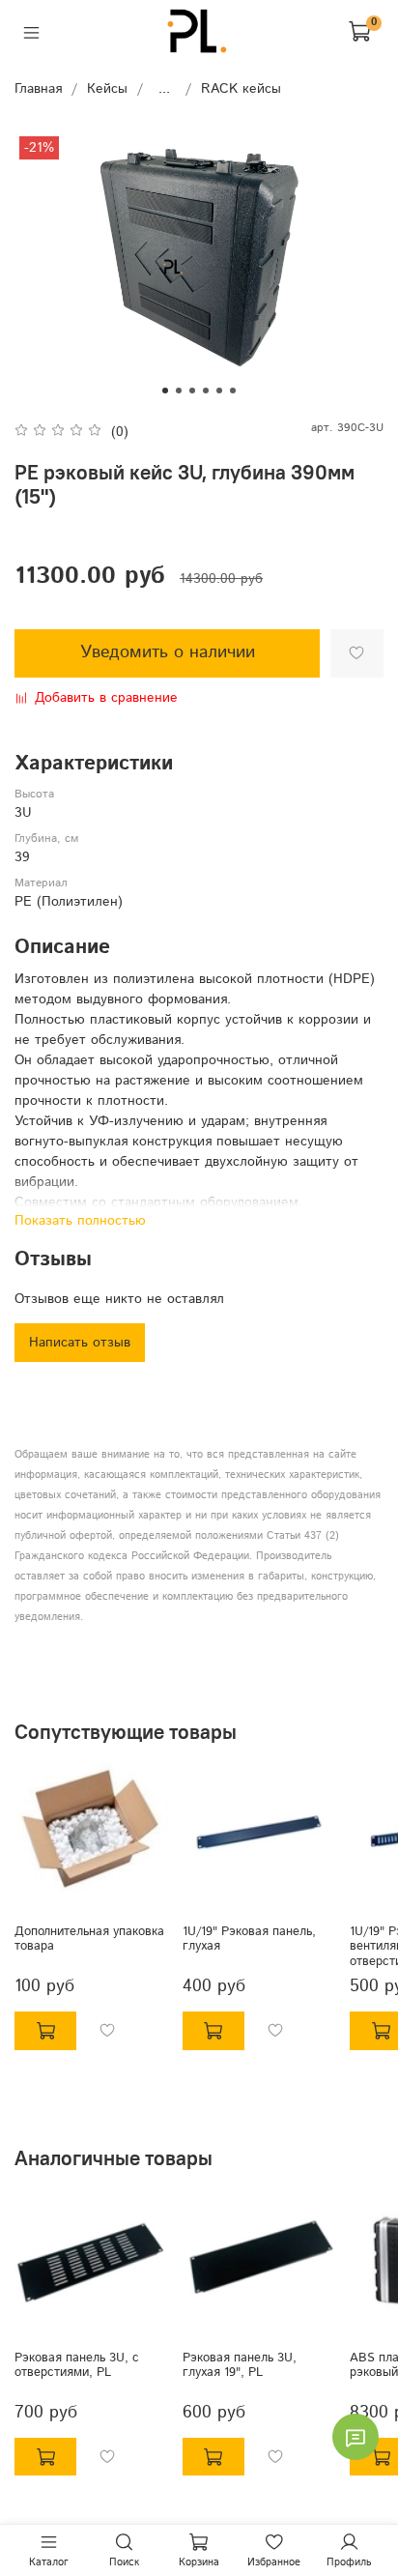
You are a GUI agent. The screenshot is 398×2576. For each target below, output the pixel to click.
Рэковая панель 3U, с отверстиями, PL (77, 2364)
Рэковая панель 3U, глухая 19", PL (240, 2364)
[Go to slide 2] (179, 391)
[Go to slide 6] (233, 391)
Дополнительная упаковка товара (89, 1939)
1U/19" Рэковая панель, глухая (249, 1939)
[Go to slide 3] (192, 391)
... (164, 89)
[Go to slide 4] (206, 391)
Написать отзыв (80, 1343)
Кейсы (107, 89)
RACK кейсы (241, 89)
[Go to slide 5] (219, 391)
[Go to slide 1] (165, 391)
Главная (38, 89)
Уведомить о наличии (168, 652)
